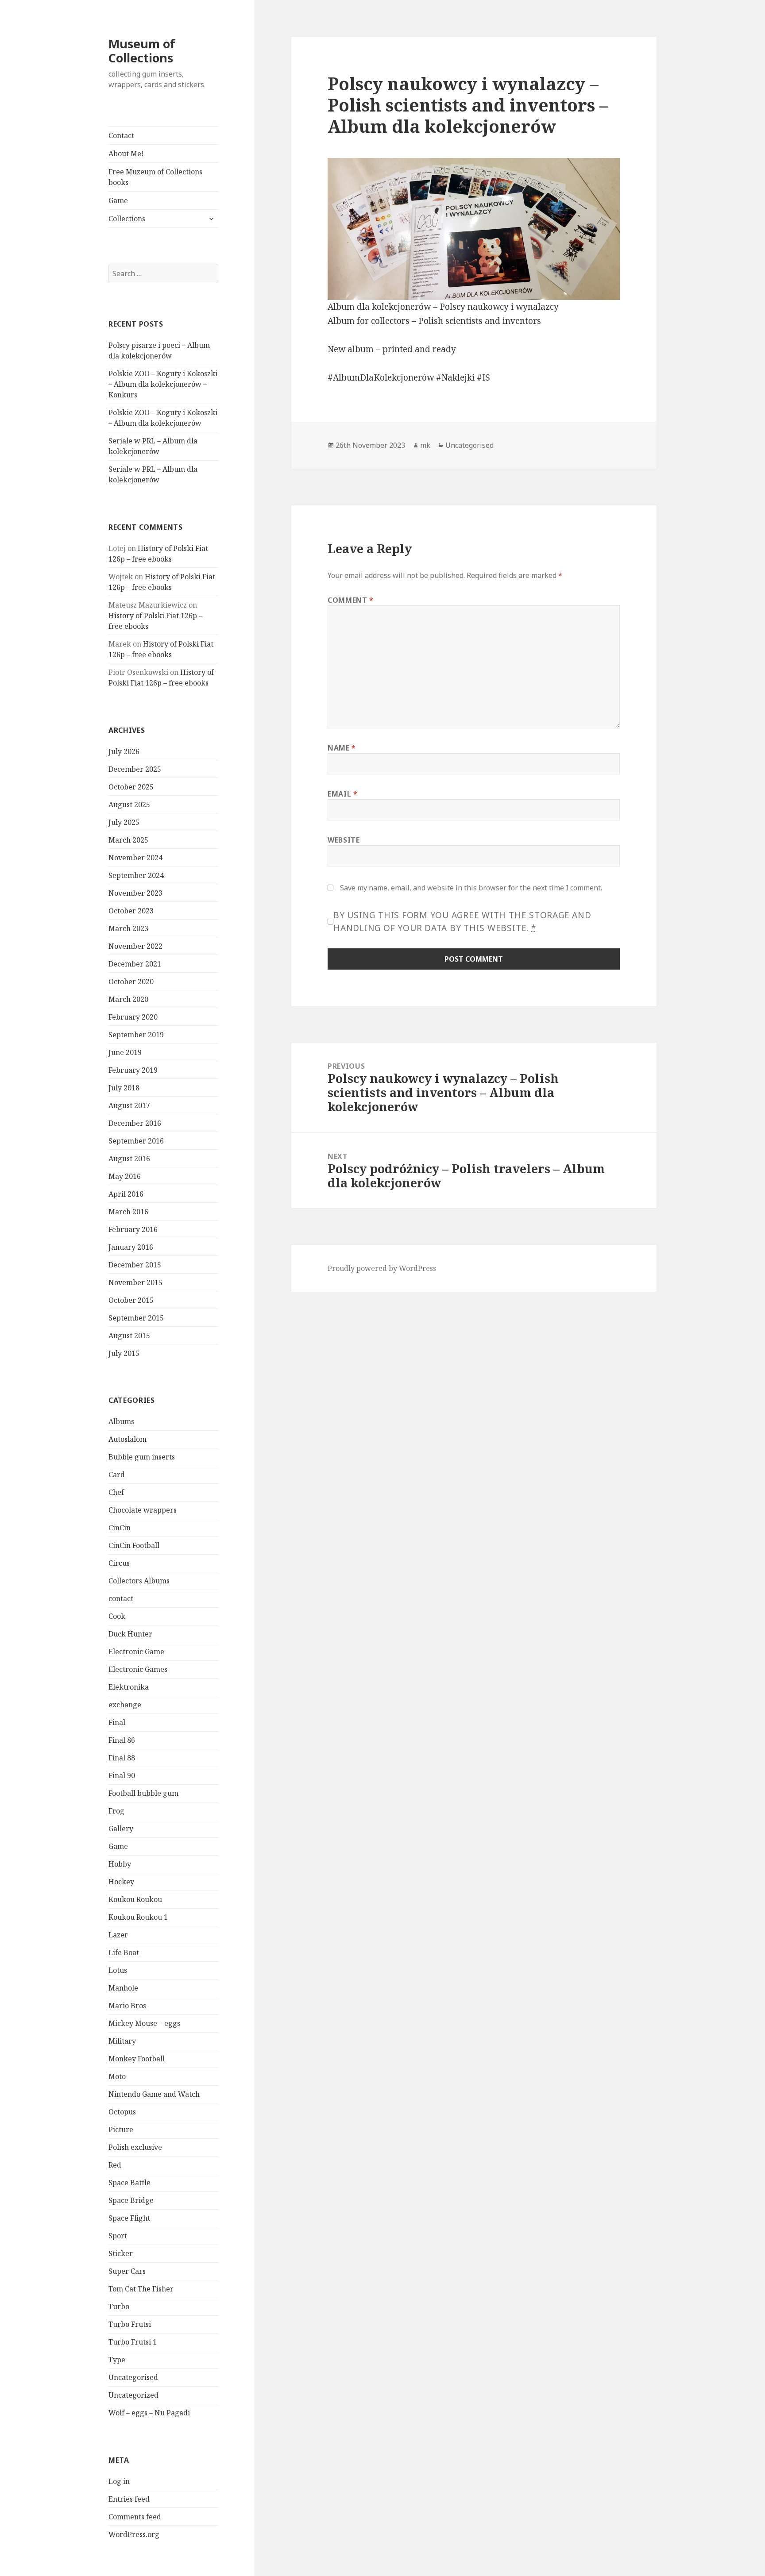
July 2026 (124, 751)
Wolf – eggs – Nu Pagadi (149, 2413)
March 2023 (128, 928)
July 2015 (124, 1353)
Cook (117, 1616)
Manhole (123, 1988)
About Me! (126, 154)
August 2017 (129, 1105)
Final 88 (122, 1758)
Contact (121, 135)
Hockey (121, 1882)
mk (425, 445)
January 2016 (131, 1247)
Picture (121, 2129)
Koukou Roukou (135, 1899)
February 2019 (133, 1070)
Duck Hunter (130, 1634)
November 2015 (135, 1282)
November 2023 (135, 893)
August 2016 (129, 1159)
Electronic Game (136, 1652)
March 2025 (128, 840)
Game (118, 200)
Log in (119, 2481)
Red (115, 2165)
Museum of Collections (142, 51)
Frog (116, 1811)
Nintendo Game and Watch (154, 2094)
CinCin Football (134, 1545)
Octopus (122, 2112)
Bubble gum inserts (142, 1457)
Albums (121, 1421)
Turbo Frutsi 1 (133, 2342)
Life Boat (124, 1952)
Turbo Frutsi (130, 2324)
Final (117, 1722)
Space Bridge (131, 2200)
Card (117, 1475)
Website (344, 840)
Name (342, 748)
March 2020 (128, 999)
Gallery (121, 1829)
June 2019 (125, 1052)
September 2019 (136, 1035)
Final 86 (122, 1740)
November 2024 (135, 858)
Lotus (118, 1970)
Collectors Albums (139, 1581)
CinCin (120, 1528)
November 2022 (135, 946)
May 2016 (125, 1176)
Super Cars (127, 2271)
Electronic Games (138, 1669)
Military (122, 2041)
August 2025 (129, 805)
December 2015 (135, 1265)
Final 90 (122, 1775)
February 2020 (133, 1017)
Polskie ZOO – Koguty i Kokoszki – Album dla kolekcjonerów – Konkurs (163, 384)
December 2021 (135, 964)
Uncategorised (133, 2377)
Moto (117, 2076)
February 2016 (133, 1229)
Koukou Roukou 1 (138, 1917)
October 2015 (131, 1300)
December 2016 (135, 1123)
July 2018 (124, 1088)
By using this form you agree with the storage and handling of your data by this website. (462, 922)
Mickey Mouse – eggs (144, 2023)
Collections (127, 219)
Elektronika (129, 1687)
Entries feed (129, 2499)
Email (342, 794)
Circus (119, 1563)
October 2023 (131, 911)
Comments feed (135, 2517)
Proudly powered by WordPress (382, 1268)
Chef (116, 1492)
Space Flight (129, 2218)
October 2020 (131, 982)
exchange (125, 1705)
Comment (351, 600)
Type (117, 2360)
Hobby (120, 1864)
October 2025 (131, 787)
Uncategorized (133, 2395)
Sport (118, 2236)
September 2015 (136, 1318)
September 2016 (136, 1141)
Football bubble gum (143, 1793)
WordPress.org (134, 2534)
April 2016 (126, 1194)
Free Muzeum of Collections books (155, 177)
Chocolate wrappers (143, 1510)
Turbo (119, 2306)
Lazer (118, 1935)
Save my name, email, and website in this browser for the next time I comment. (471, 888)
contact (121, 1598)
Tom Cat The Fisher (141, 2289)
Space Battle (129, 2183)
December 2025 (135, 769)
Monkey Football (137, 2059)
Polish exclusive (135, 2147)
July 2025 (124, 822)
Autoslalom (127, 1439)
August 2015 (129, 1336)
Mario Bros (127, 2006)
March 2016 (128, 1212)
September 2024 (136, 875)
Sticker (121, 2253)
